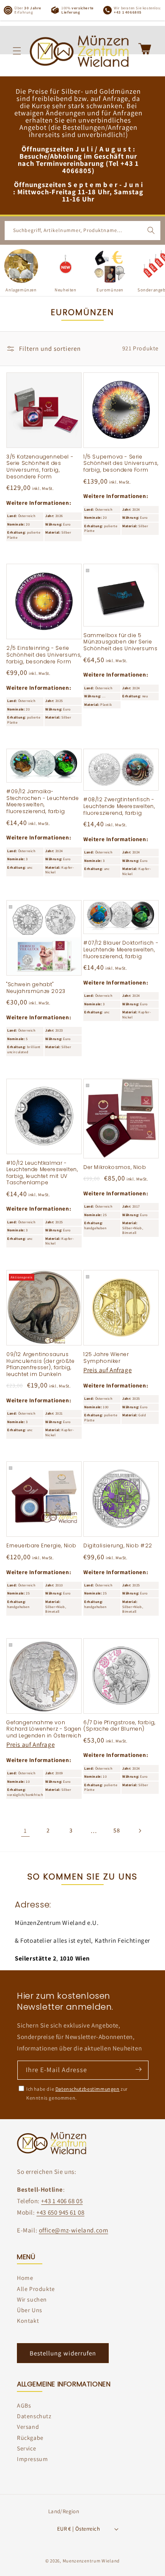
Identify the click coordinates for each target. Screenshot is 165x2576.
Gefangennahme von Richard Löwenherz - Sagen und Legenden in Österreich (44, 1729)
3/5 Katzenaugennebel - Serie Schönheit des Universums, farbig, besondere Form (40, 467)
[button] (17, 51)
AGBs (24, 2405)
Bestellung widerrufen (63, 2353)
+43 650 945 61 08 (60, 2212)
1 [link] (25, 1831)
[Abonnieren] (138, 2070)
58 (117, 1830)
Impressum (32, 2459)
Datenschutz (34, 2416)
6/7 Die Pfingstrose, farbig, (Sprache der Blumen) (120, 1726)
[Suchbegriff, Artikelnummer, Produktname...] (151, 230)
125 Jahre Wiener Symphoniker (106, 1358)
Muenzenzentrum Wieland (91, 2561)
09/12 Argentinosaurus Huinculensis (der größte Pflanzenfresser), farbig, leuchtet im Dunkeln (40, 1364)
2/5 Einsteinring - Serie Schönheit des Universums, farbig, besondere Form (44, 655)
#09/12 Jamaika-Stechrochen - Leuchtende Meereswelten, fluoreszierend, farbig (43, 801)
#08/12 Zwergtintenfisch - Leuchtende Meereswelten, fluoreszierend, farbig (119, 806)
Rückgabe (30, 2438)
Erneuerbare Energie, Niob (41, 1546)
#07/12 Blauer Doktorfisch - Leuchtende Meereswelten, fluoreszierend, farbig (121, 950)
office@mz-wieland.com (74, 2230)
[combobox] (82, 231)
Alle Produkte (36, 2289)
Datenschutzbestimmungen (88, 2089)
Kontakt (28, 2321)
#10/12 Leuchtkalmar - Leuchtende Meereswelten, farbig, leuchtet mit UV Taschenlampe (42, 1173)
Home (25, 2278)
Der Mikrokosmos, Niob (115, 1167)
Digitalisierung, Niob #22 (118, 1546)
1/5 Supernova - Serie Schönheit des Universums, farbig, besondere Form (121, 463)
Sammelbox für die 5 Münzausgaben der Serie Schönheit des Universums (120, 642)
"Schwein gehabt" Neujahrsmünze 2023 (36, 988)
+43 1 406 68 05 (62, 2201)
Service (26, 2448)
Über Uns (30, 2310)
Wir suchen (32, 2299)
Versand (28, 2427)
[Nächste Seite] (140, 1831)
